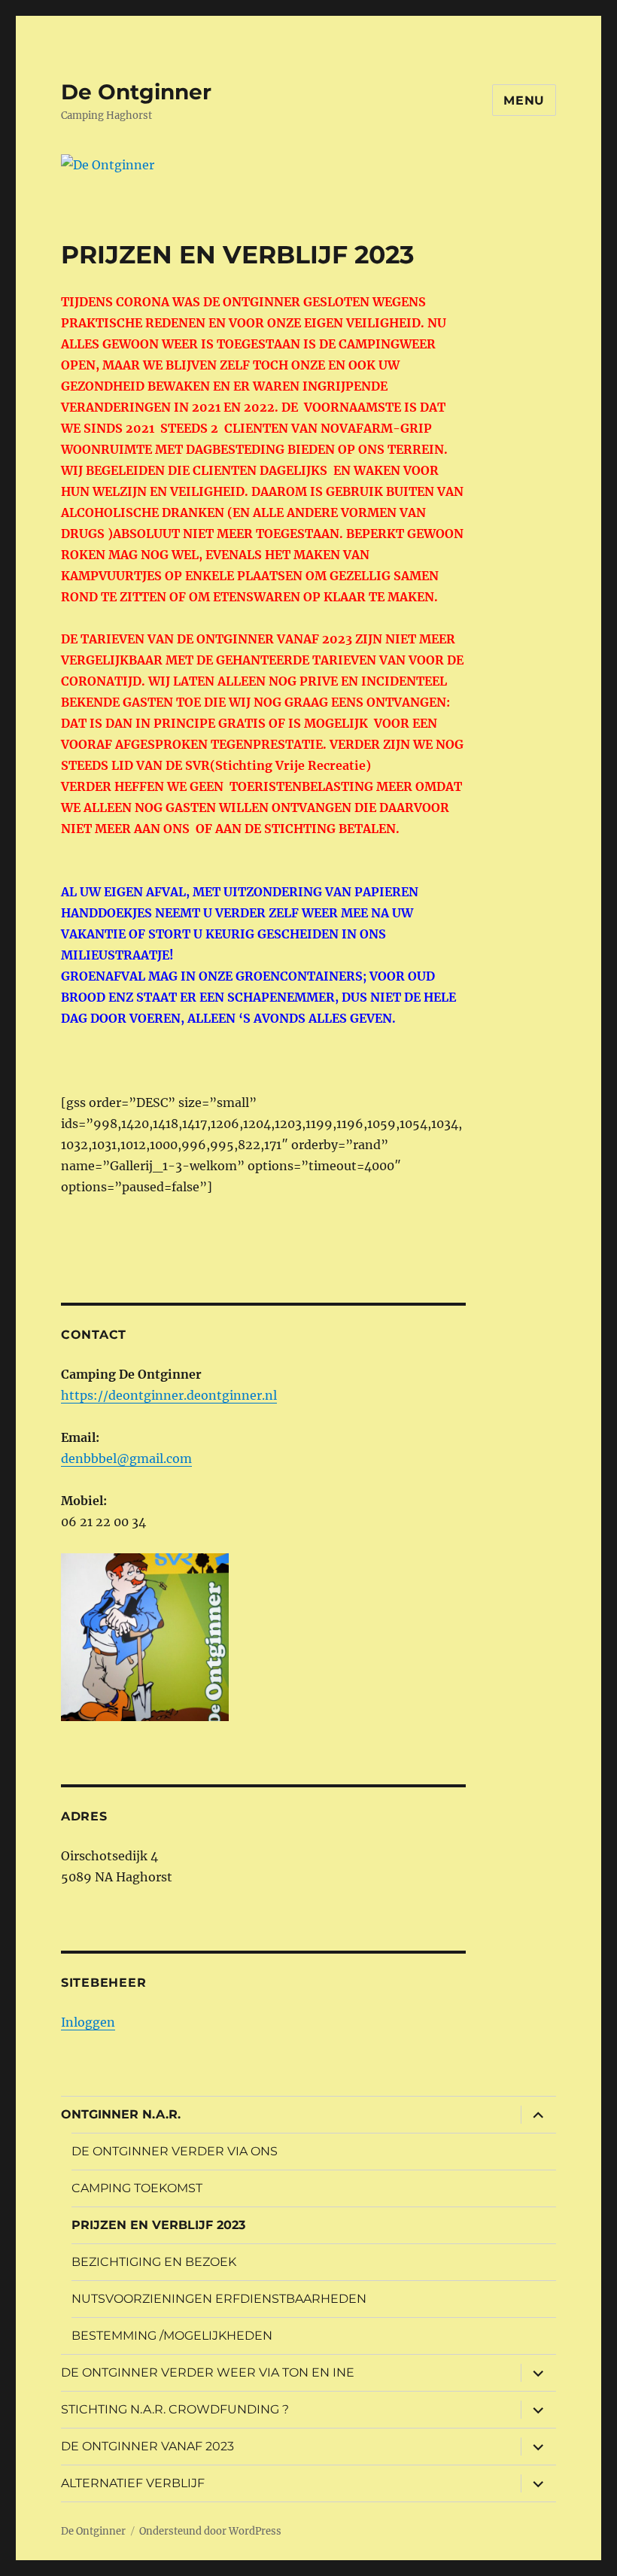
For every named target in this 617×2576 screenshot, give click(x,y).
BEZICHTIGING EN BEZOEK (154, 2262)
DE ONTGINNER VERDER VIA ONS (175, 2151)
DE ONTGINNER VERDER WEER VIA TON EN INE (208, 2372)
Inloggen (88, 2022)
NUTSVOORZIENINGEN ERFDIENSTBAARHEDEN (219, 2299)
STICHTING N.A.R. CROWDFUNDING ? (175, 2409)
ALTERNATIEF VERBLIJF (133, 2483)
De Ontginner (136, 92)
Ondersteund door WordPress (210, 2531)
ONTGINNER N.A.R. (121, 2114)
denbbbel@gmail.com (126, 1458)
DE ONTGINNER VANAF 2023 (147, 2446)
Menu (524, 100)
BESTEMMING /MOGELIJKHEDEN (172, 2336)
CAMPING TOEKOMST (137, 2188)
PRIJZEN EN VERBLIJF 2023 (158, 2225)
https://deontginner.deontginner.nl (169, 1395)
